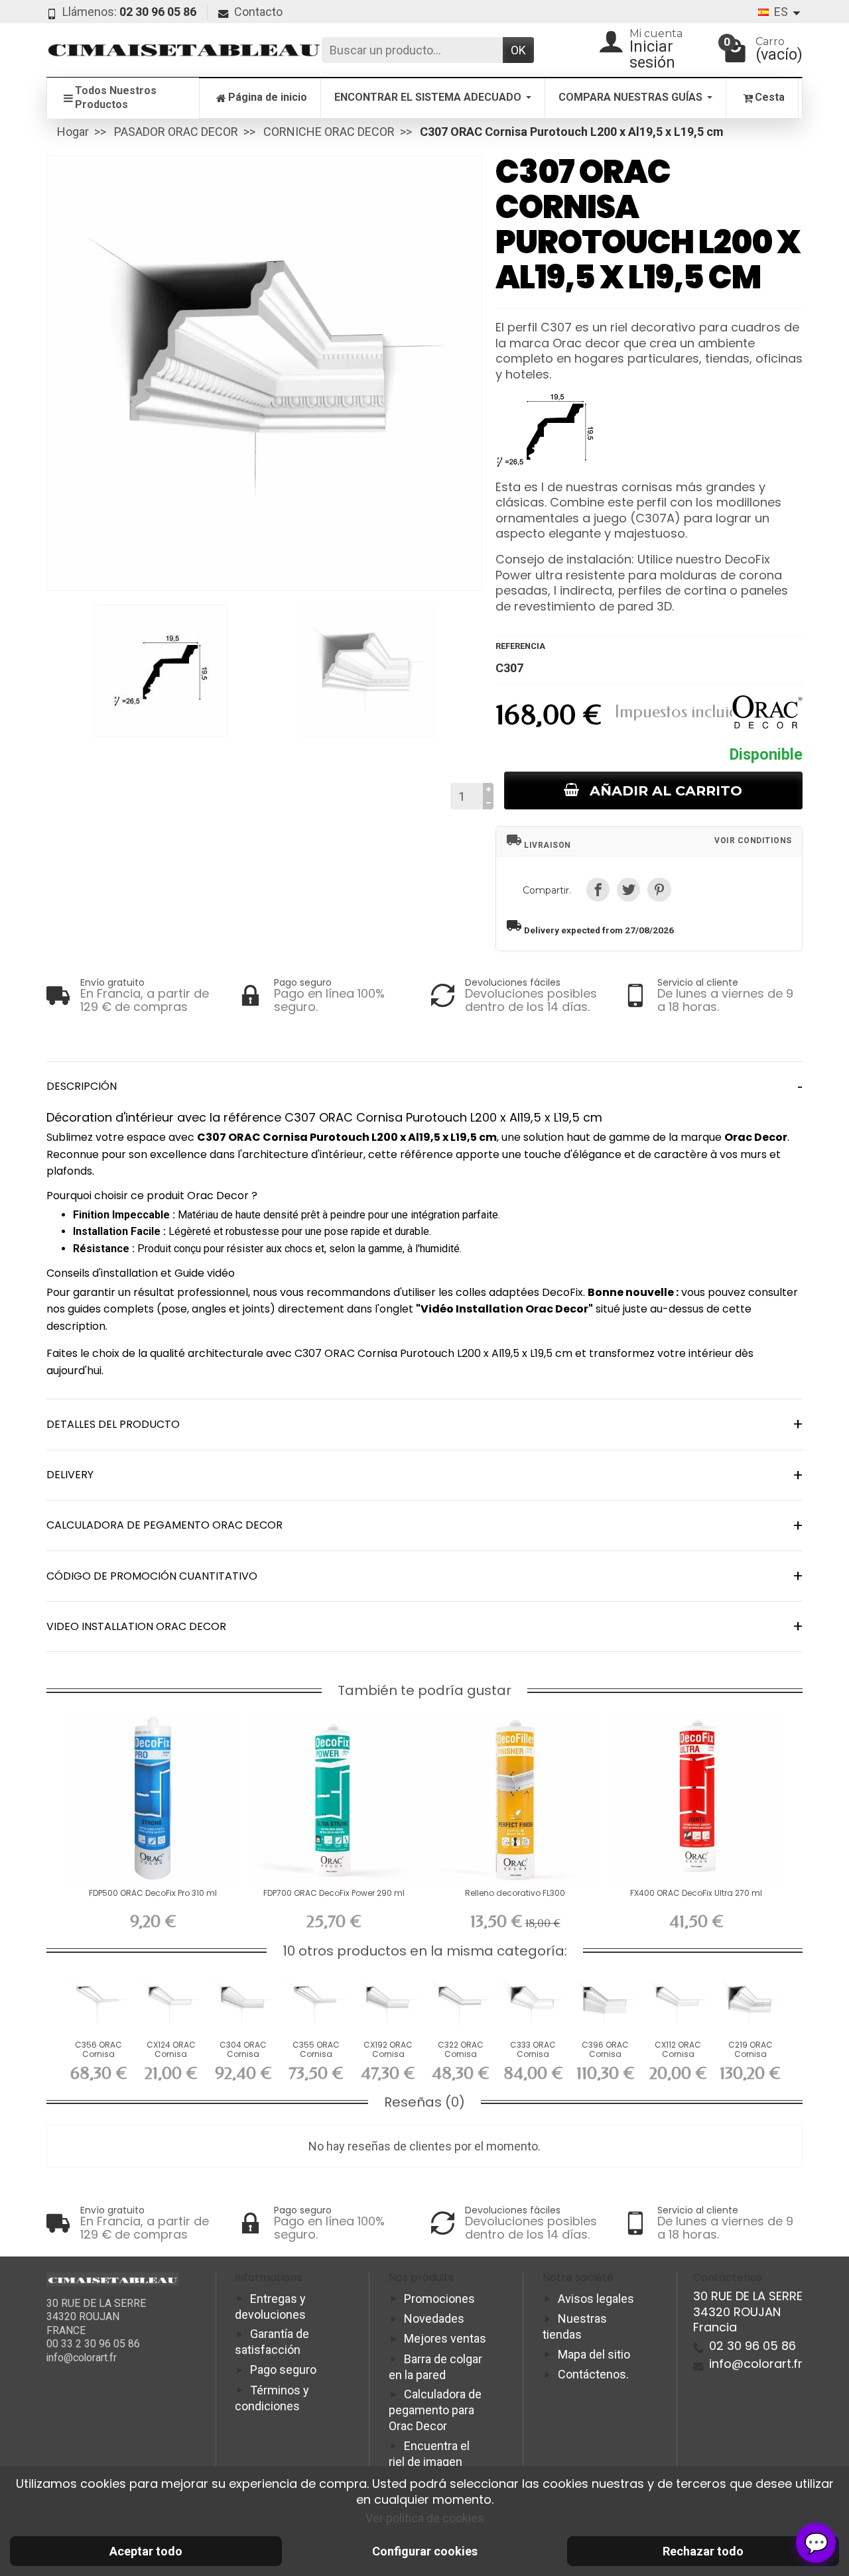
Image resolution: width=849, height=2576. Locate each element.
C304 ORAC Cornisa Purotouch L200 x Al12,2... (243, 2059)
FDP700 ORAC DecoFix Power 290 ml (334, 1893)
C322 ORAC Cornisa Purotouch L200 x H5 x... (461, 2059)
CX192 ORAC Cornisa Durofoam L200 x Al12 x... (388, 2059)
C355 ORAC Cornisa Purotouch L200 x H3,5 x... (316, 2059)
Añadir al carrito (666, 790)
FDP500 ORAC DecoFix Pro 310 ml (153, 1893)
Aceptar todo (146, 2551)
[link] (598, 889)
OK (518, 50)
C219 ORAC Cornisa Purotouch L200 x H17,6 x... (751, 2059)
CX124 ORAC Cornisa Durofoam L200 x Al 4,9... (171, 2059)
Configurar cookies (425, 2551)
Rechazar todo (703, 2551)
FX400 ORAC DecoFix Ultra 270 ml (696, 1893)
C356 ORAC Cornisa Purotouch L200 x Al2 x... (98, 2059)
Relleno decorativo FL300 (515, 1893)
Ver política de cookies (425, 2518)
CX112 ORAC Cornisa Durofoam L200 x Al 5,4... (678, 2059)
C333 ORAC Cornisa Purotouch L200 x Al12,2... (533, 2059)
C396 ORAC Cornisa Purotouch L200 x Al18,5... (605, 2059)
